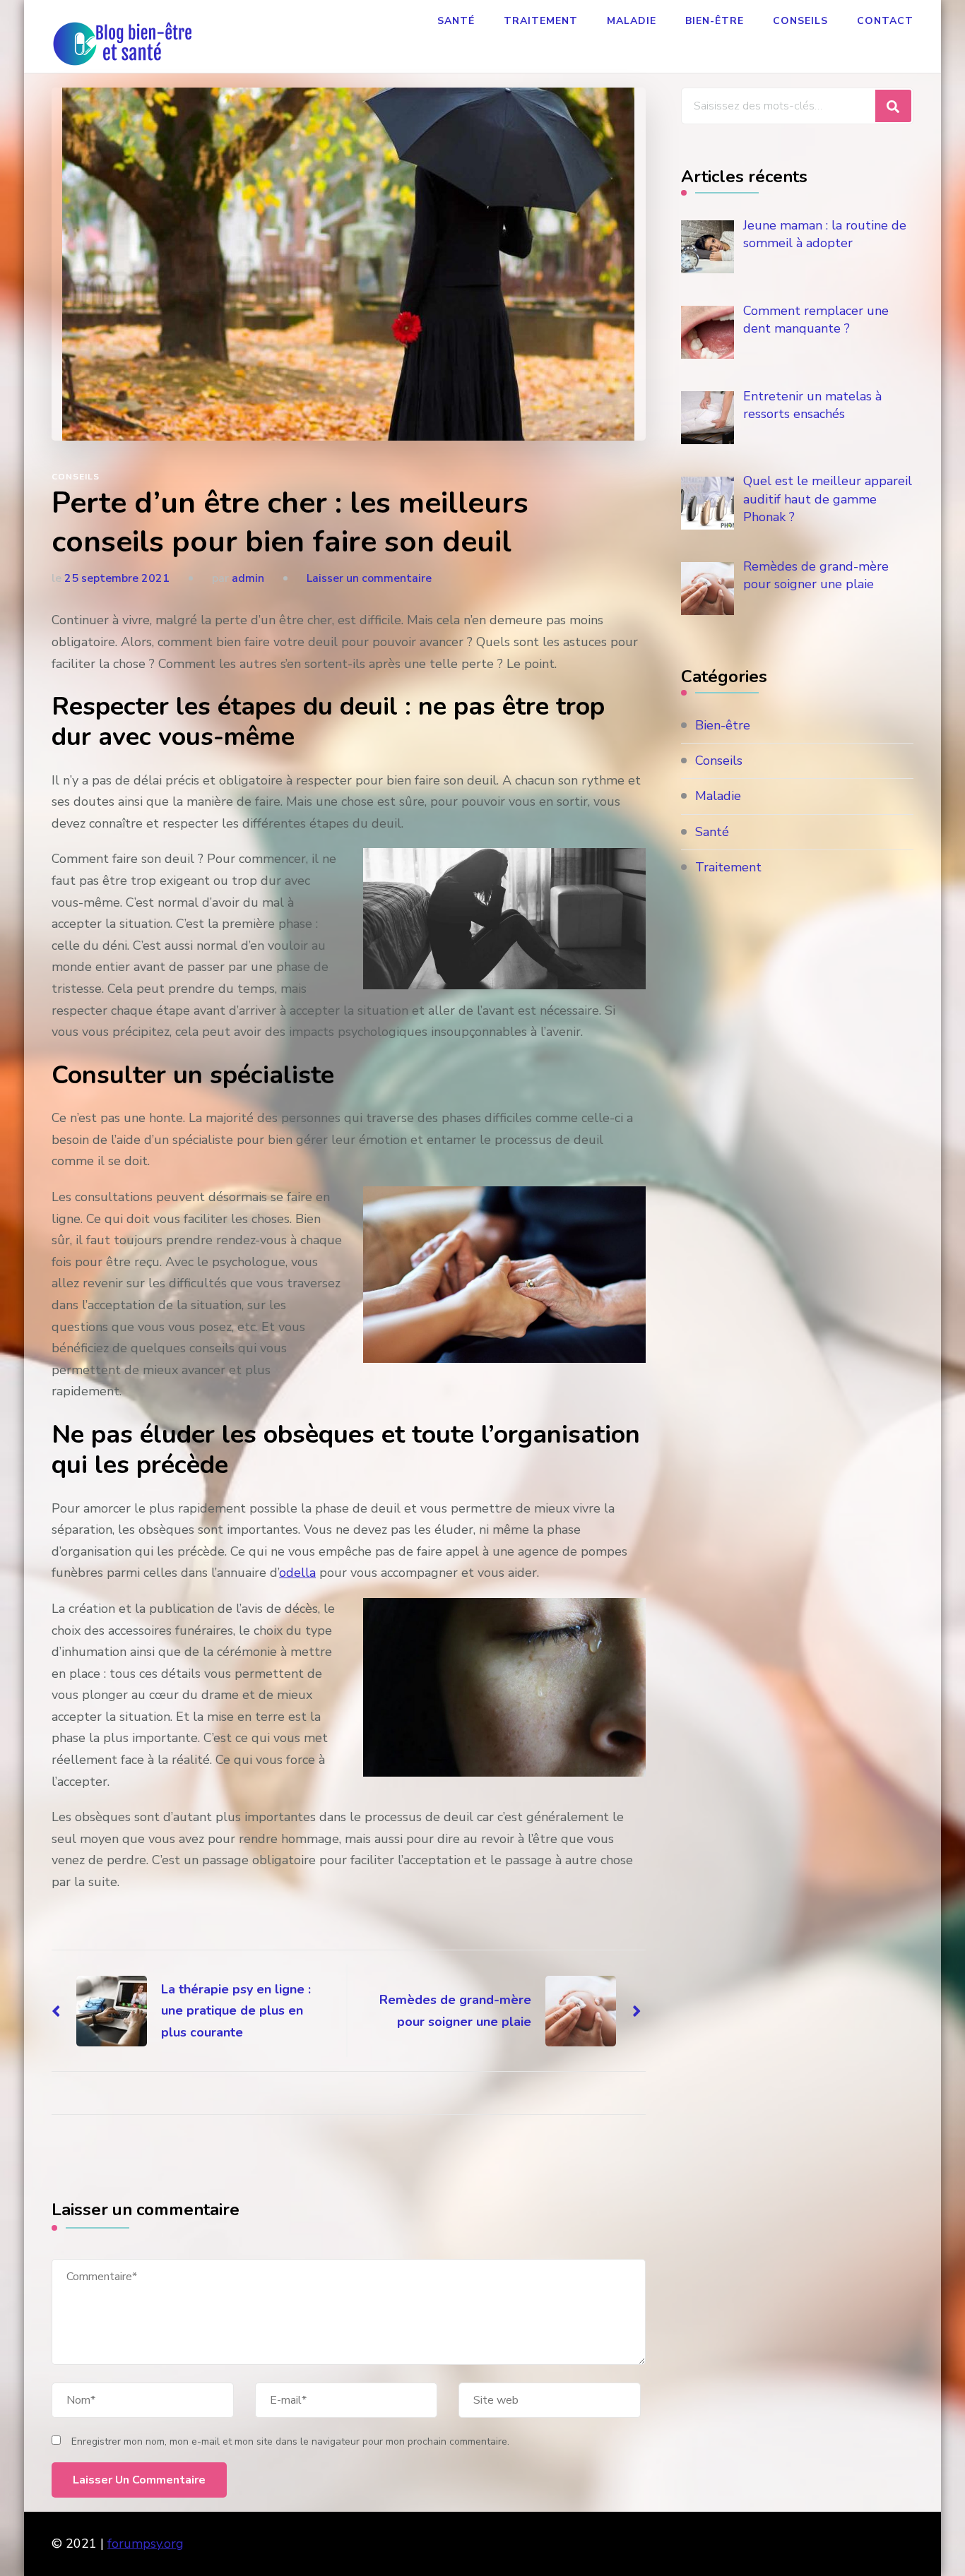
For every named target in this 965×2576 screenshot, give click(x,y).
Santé (456, 21)
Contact (885, 21)
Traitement (541, 21)
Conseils (800, 21)
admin (248, 578)
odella (297, 1573)
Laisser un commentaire (369, 578)
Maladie (632, 21)
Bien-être (715, 21)
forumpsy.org (146, 2544)
